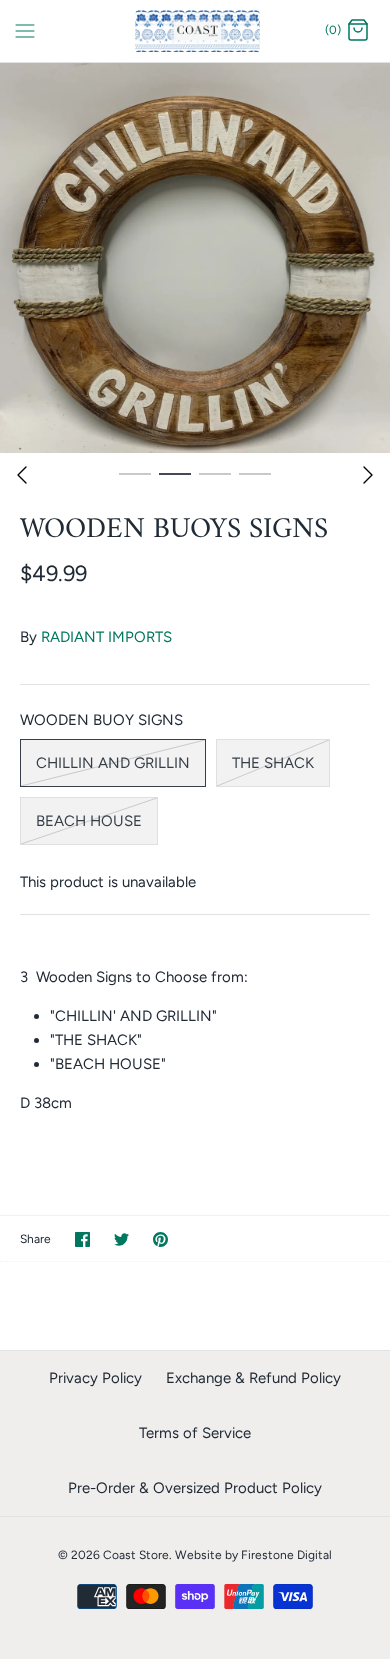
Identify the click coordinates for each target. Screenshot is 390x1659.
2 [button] (175, 473)
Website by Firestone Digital (253, 1555)
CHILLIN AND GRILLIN (113, 763)
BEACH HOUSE (89, 821)
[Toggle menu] (25, 30)
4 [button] (255, 473)
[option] (195, 258)
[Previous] (22, 475)
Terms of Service (195, 1433)
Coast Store (136, 1555)
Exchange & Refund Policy (253, 1378)
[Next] (368, 475)
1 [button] (135, 473)
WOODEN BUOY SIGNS (101, 720)
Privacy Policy (95, 1378)
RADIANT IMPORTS (106, 637)
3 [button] (215, 473)
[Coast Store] (195, 31)
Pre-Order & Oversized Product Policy (195, 1488)
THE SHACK (273, 763)
